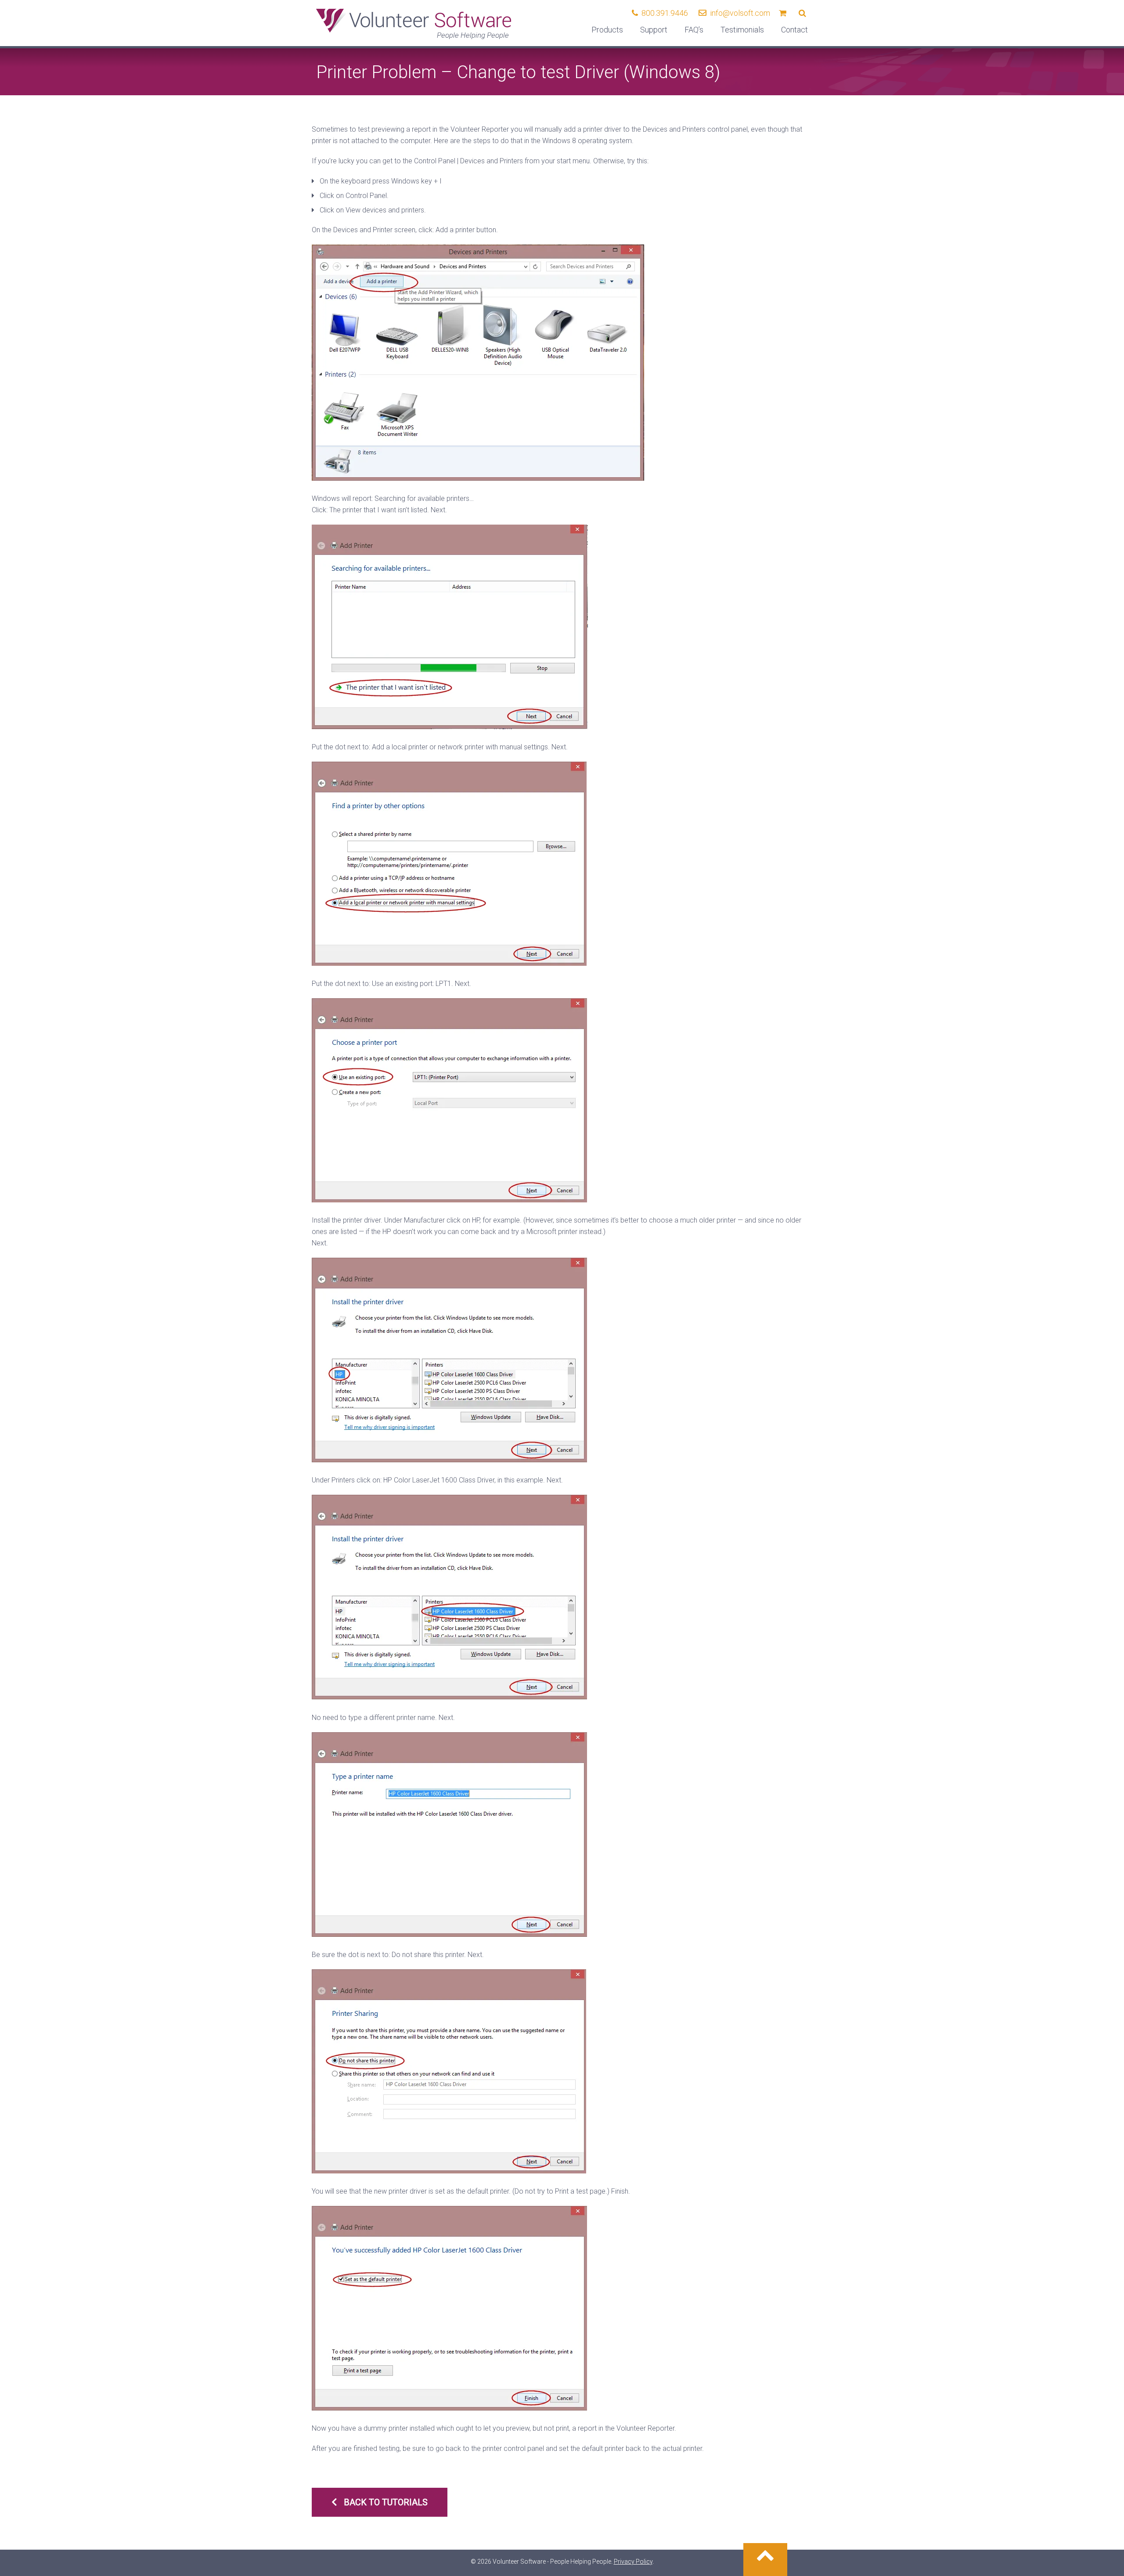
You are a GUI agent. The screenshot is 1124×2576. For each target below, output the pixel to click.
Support (654, 30)
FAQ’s (694, 30)
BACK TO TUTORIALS (386, 2502)
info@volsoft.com (740, 13)
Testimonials (742, 30)
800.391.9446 (665, 13)
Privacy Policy (633, 2562)
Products (607, 30)
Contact (794, 30)
